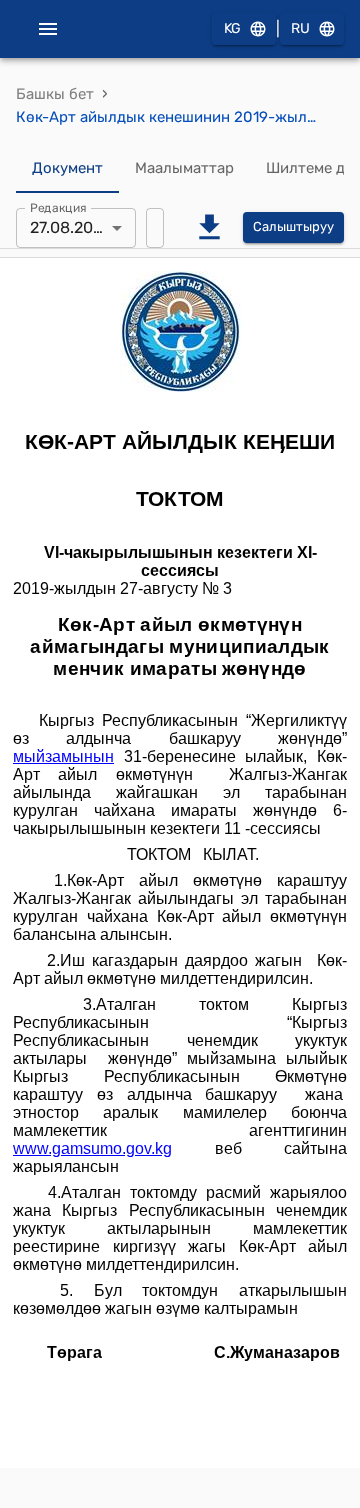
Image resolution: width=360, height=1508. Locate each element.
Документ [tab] (67, 168)
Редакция (58, 207)
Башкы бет (55, 94)
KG (232, 28)
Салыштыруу (293, 226)
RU (300, 28)
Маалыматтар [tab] (184, 168)
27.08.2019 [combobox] (69, 227)
